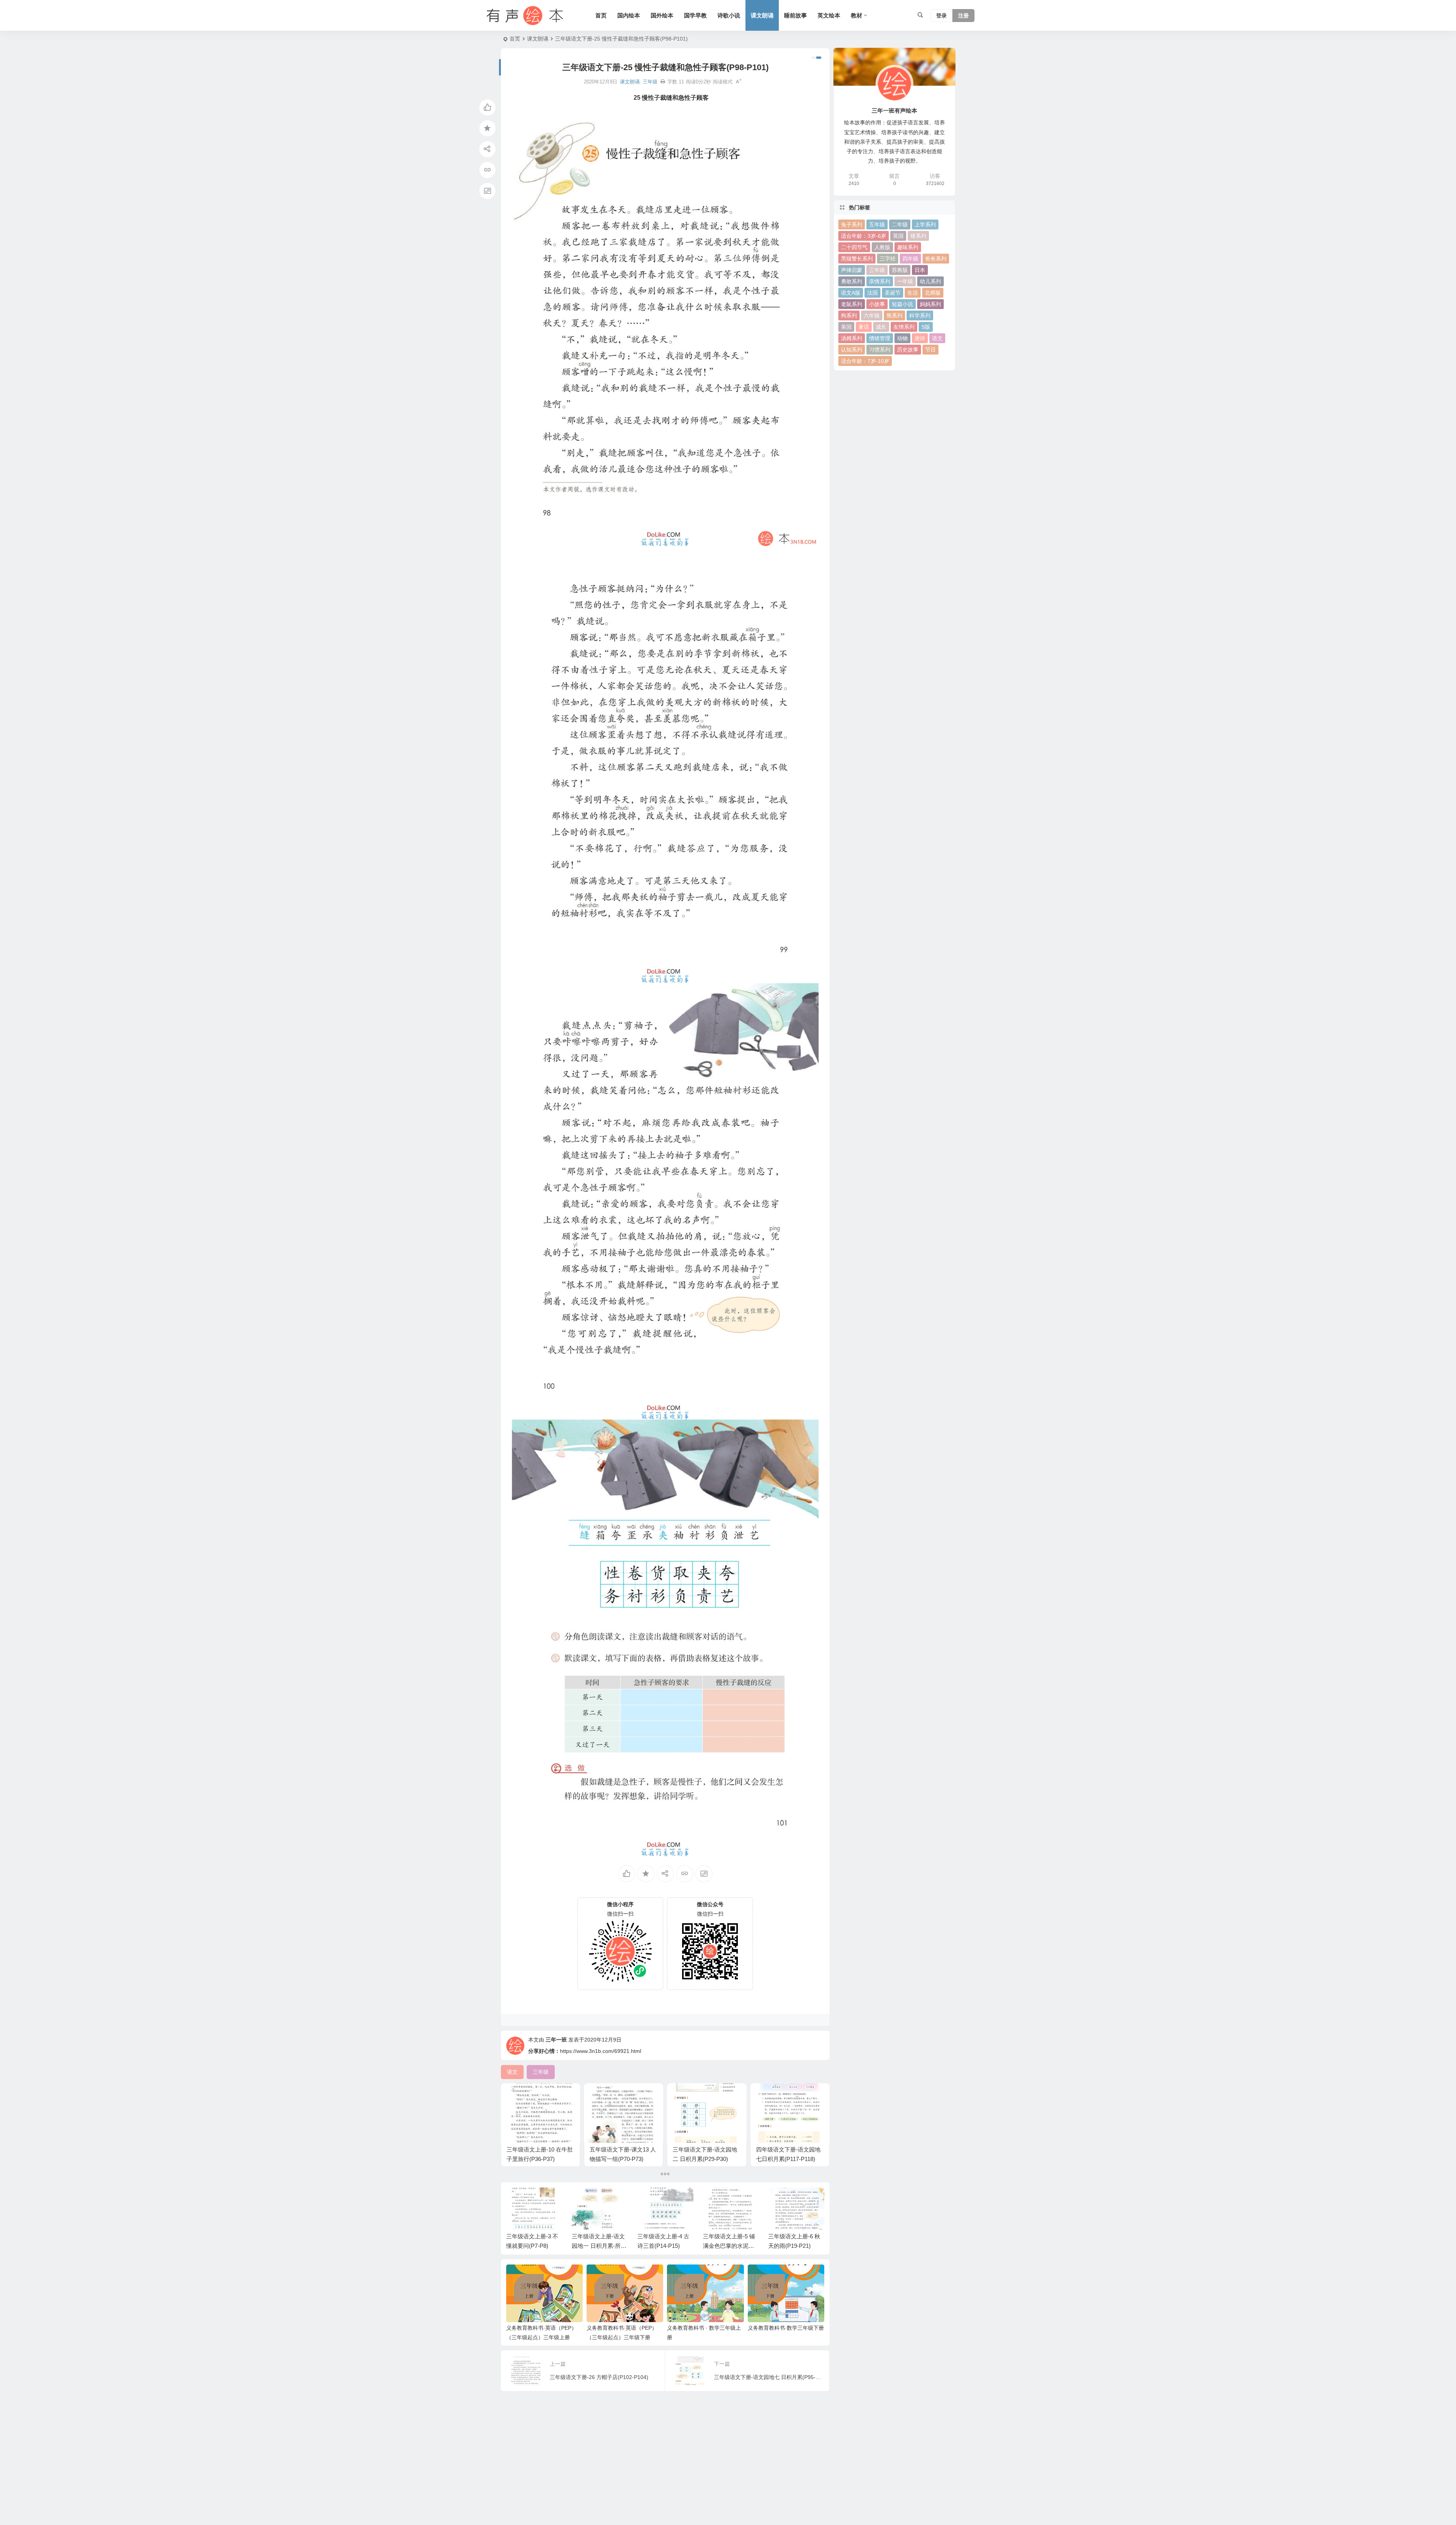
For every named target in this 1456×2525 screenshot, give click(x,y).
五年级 (877, 224)
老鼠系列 (852, 304)
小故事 (877, 304)
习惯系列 (880, 350)
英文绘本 (829, 15)
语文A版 (851, 293)
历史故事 (908, 350)
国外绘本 (662, 15)
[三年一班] (523, 16)
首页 (601, 15)
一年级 (905, 281)
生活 (913, 293)
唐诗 (920, 338)
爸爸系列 (936, 259)
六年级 (872, 315)
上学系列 (925, 224)
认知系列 (852, 350)
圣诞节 (893, 293)
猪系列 (918, 236)
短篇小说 (902, 304)
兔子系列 (852, 224)
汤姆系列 (852, 338)
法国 (872, 293)
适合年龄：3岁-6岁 (864, 236)
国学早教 (695, 15)
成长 (881, 327)
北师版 (933, 293)
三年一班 (556, 2040)
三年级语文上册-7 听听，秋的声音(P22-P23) (795, 2246)
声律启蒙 (852, 270)
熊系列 (894, 315)
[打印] (663, 82)
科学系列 (920, 315)
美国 (846, 327)
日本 (920, 270)
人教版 (882, 247)
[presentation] (780, 2200)
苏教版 (900, 270)
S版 (926, 327)
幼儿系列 (930, 281)
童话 (864, 327)
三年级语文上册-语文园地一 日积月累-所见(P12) (533, 2246)
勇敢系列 (852, 281)
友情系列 (904, 327)
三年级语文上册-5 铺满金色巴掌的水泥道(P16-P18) (663, 2246)
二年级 (900, 224)
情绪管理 (880, 338)
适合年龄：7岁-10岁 (865, 361)
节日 (930, 350)
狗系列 (849, 315)
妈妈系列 (930, 304)
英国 (898, 236)
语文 (937, 338)
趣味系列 (908, 247)
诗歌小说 (729, 15)
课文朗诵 (762, 15)
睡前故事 (795, 15)
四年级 (910, 259)
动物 (902, 338)
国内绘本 (629, 15)
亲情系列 (880, 281)
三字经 (888, 259)
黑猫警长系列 (857, 259)
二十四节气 (854, 247)
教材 (857, 15)
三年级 (650, 82)
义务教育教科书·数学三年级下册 (786, 2328)
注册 (963, 16)
